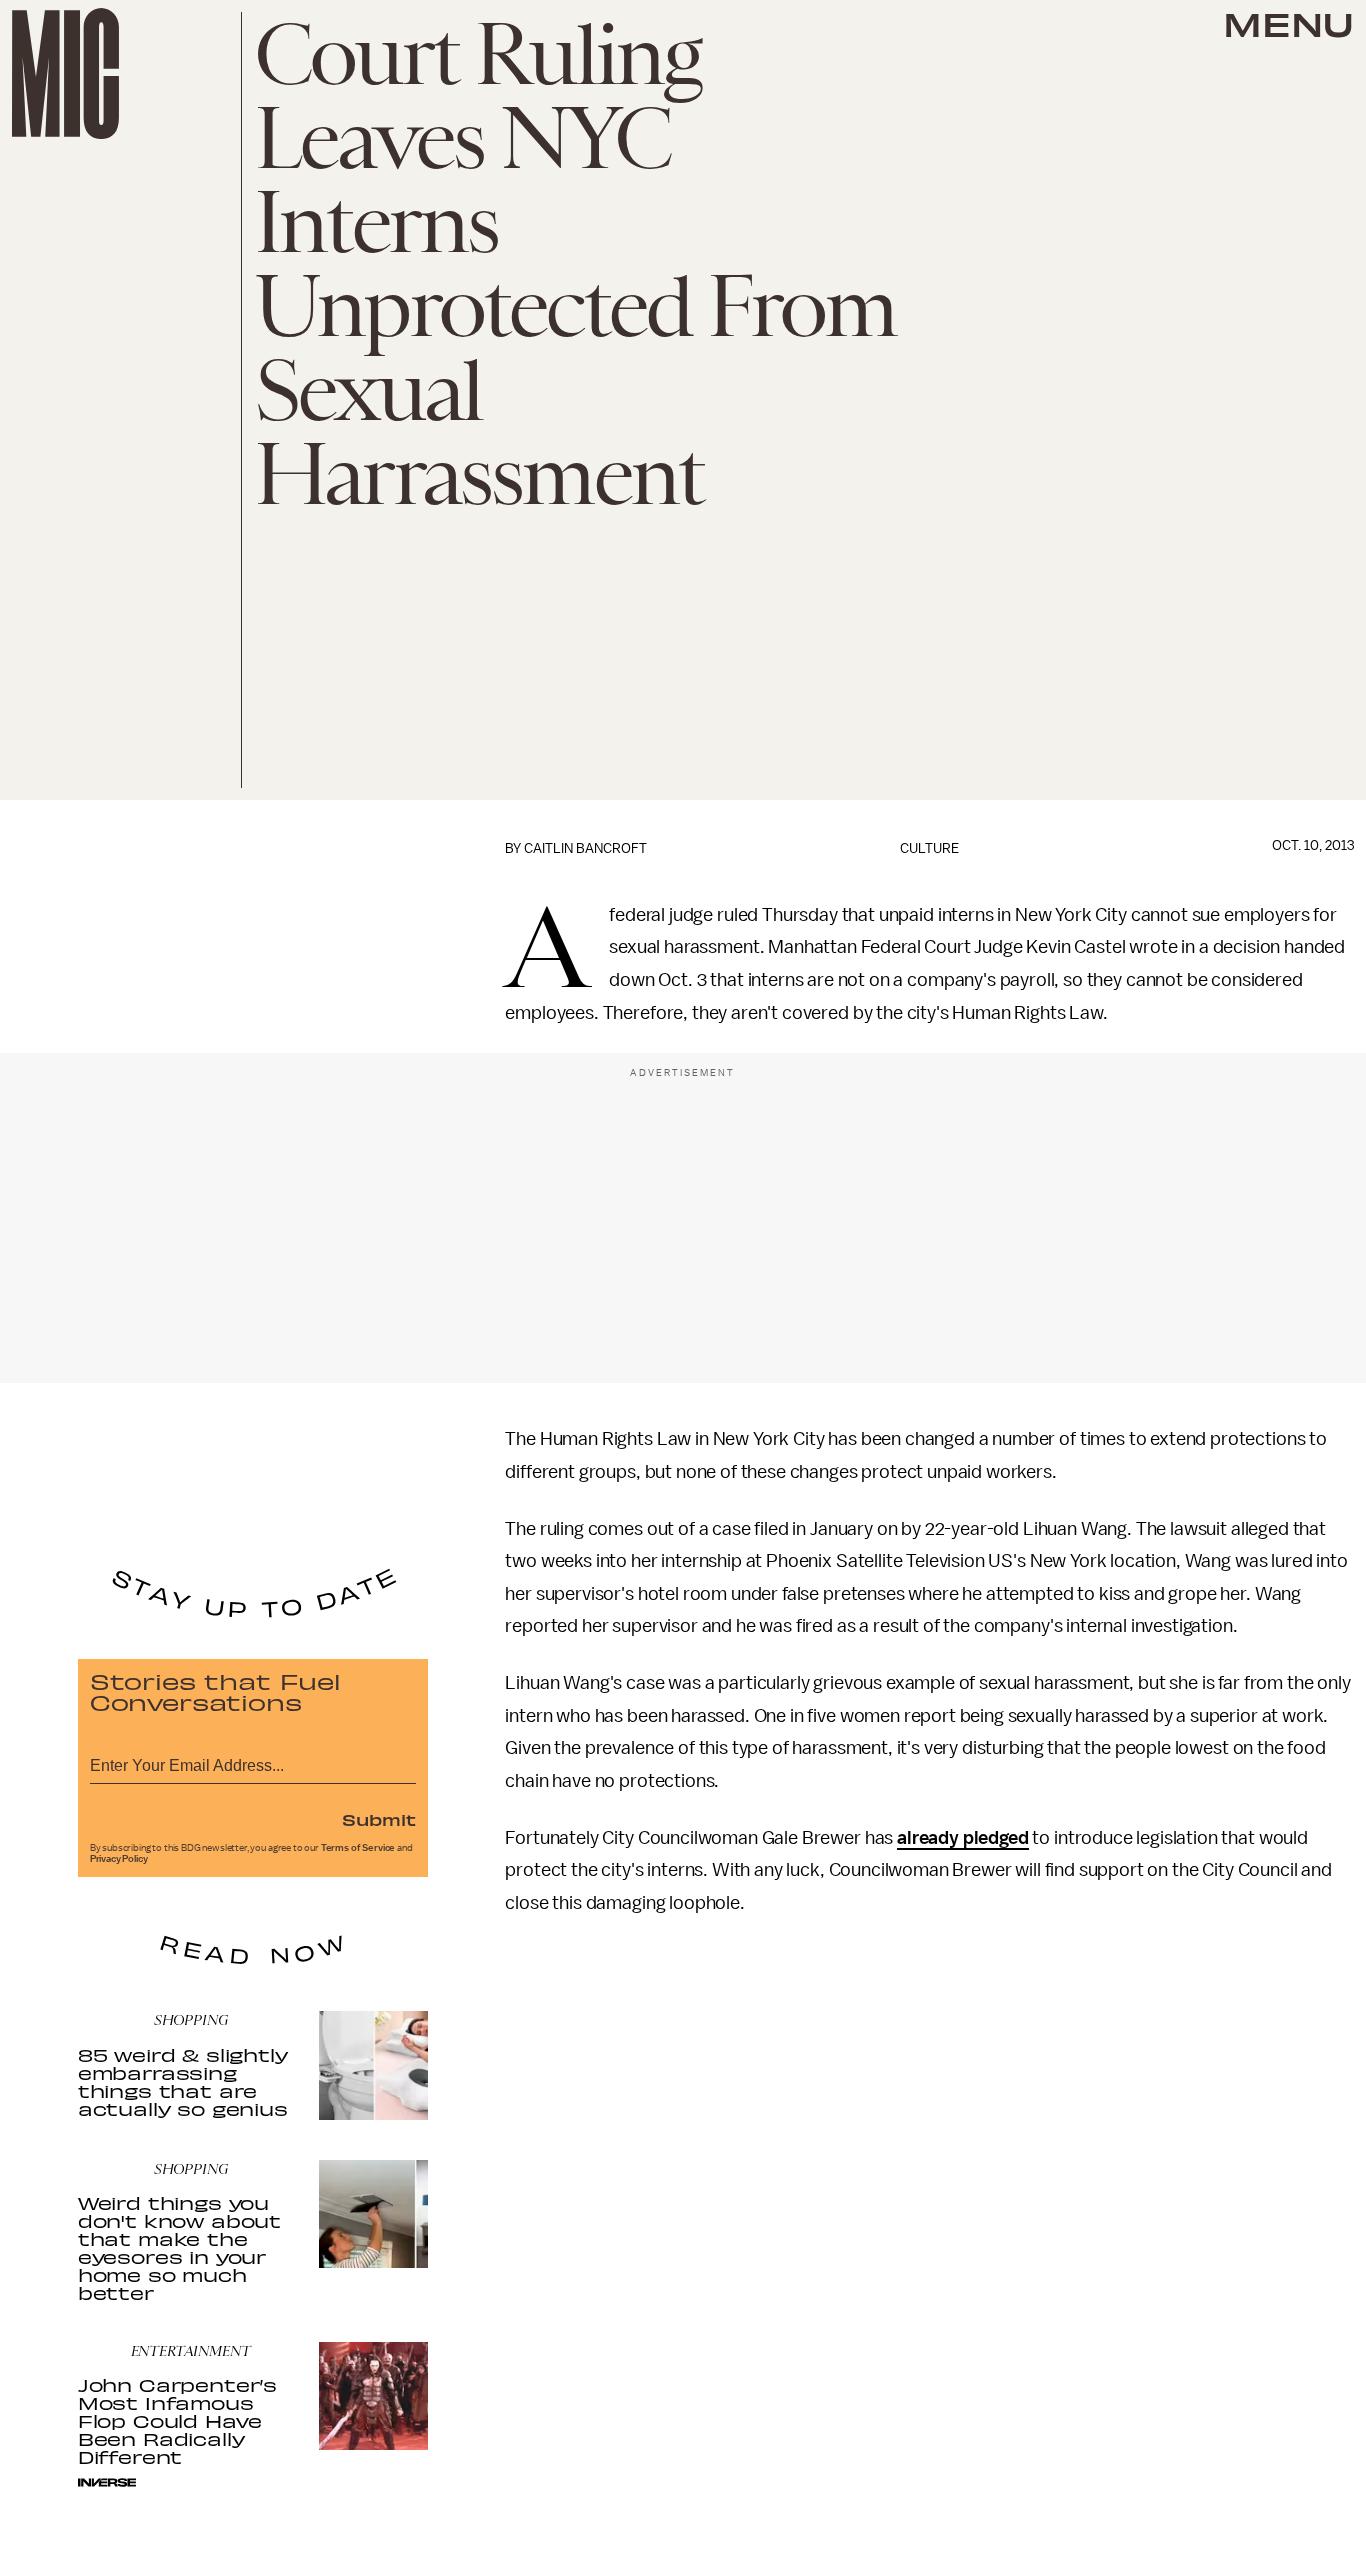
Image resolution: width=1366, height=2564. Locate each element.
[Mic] (65, 73)
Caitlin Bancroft (585, 848)
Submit (379, 1819)
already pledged (963, 1838)
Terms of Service (358, 1848)
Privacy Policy (119, 1859)
